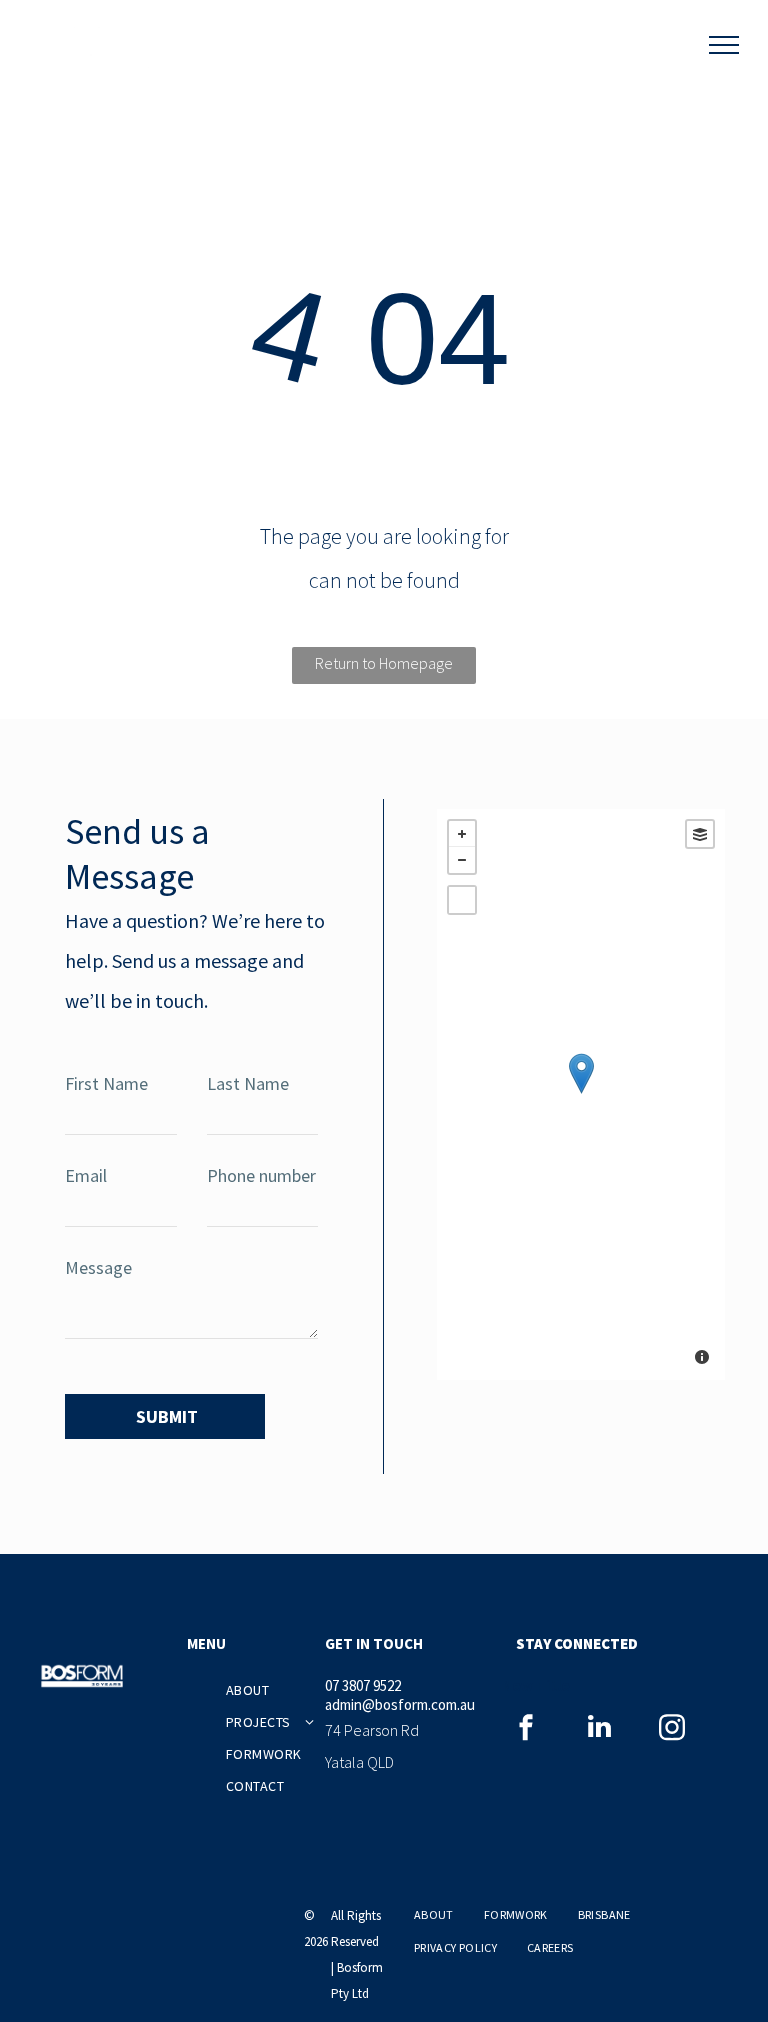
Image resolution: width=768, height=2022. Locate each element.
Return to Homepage (384, 663)
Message (98, 1267)
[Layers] (700, 834)
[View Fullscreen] (462, 900)
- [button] (462, 860)
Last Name (248, 1083)
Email (86, 1175)
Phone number (261, 1175)
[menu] (724, 45)
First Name (106, 1083)
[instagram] (672, 1729)
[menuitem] (298, 1690)
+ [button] (462, 834)
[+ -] (581, 1094)
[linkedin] (599, 1729)
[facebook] (526, 1729)
